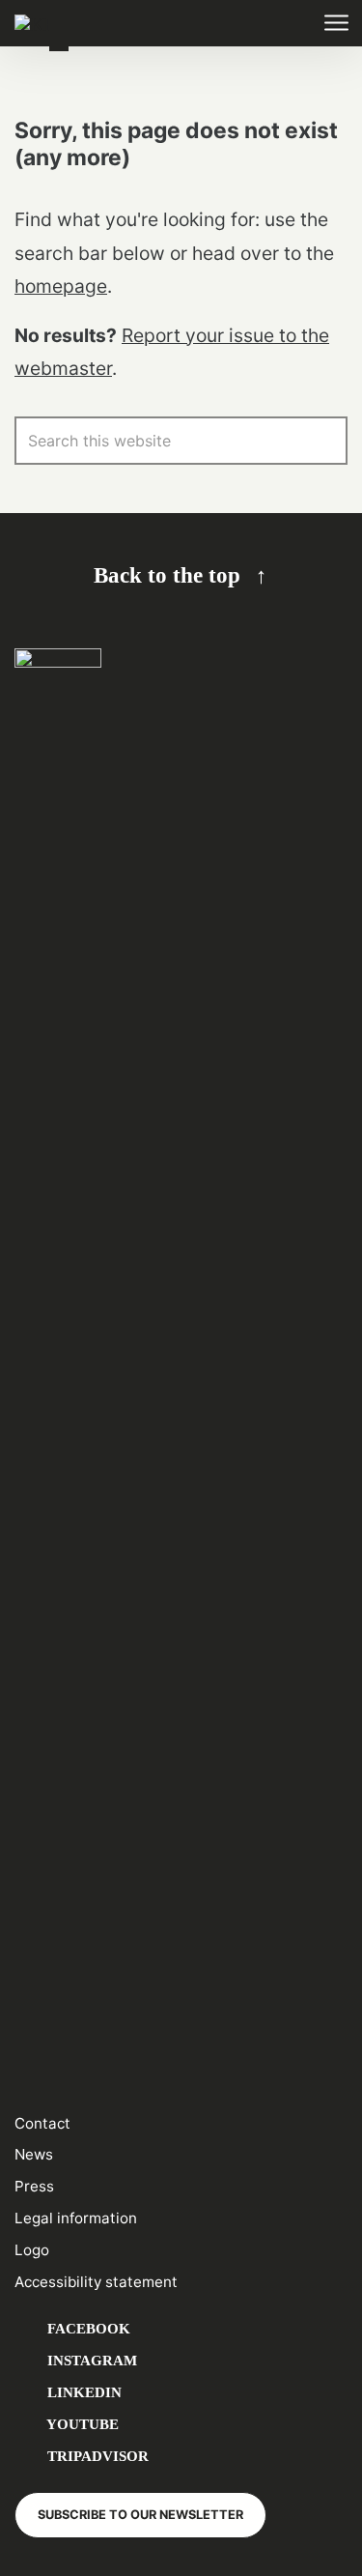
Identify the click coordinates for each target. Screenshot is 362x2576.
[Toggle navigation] (335, 24)
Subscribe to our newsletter (140, 2515)
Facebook (87, 2328)
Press (34, 2186)
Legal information (76, 2218)
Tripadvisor (96, 2456)
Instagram (90, 2360)
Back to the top (167, 575)
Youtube (81, 2424)
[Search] (323, 441)
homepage (61, 286)
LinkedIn (83, 2392)
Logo (32, 2250)
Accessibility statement (96, 2282)
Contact (42, 2123)
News (34, 2154)
